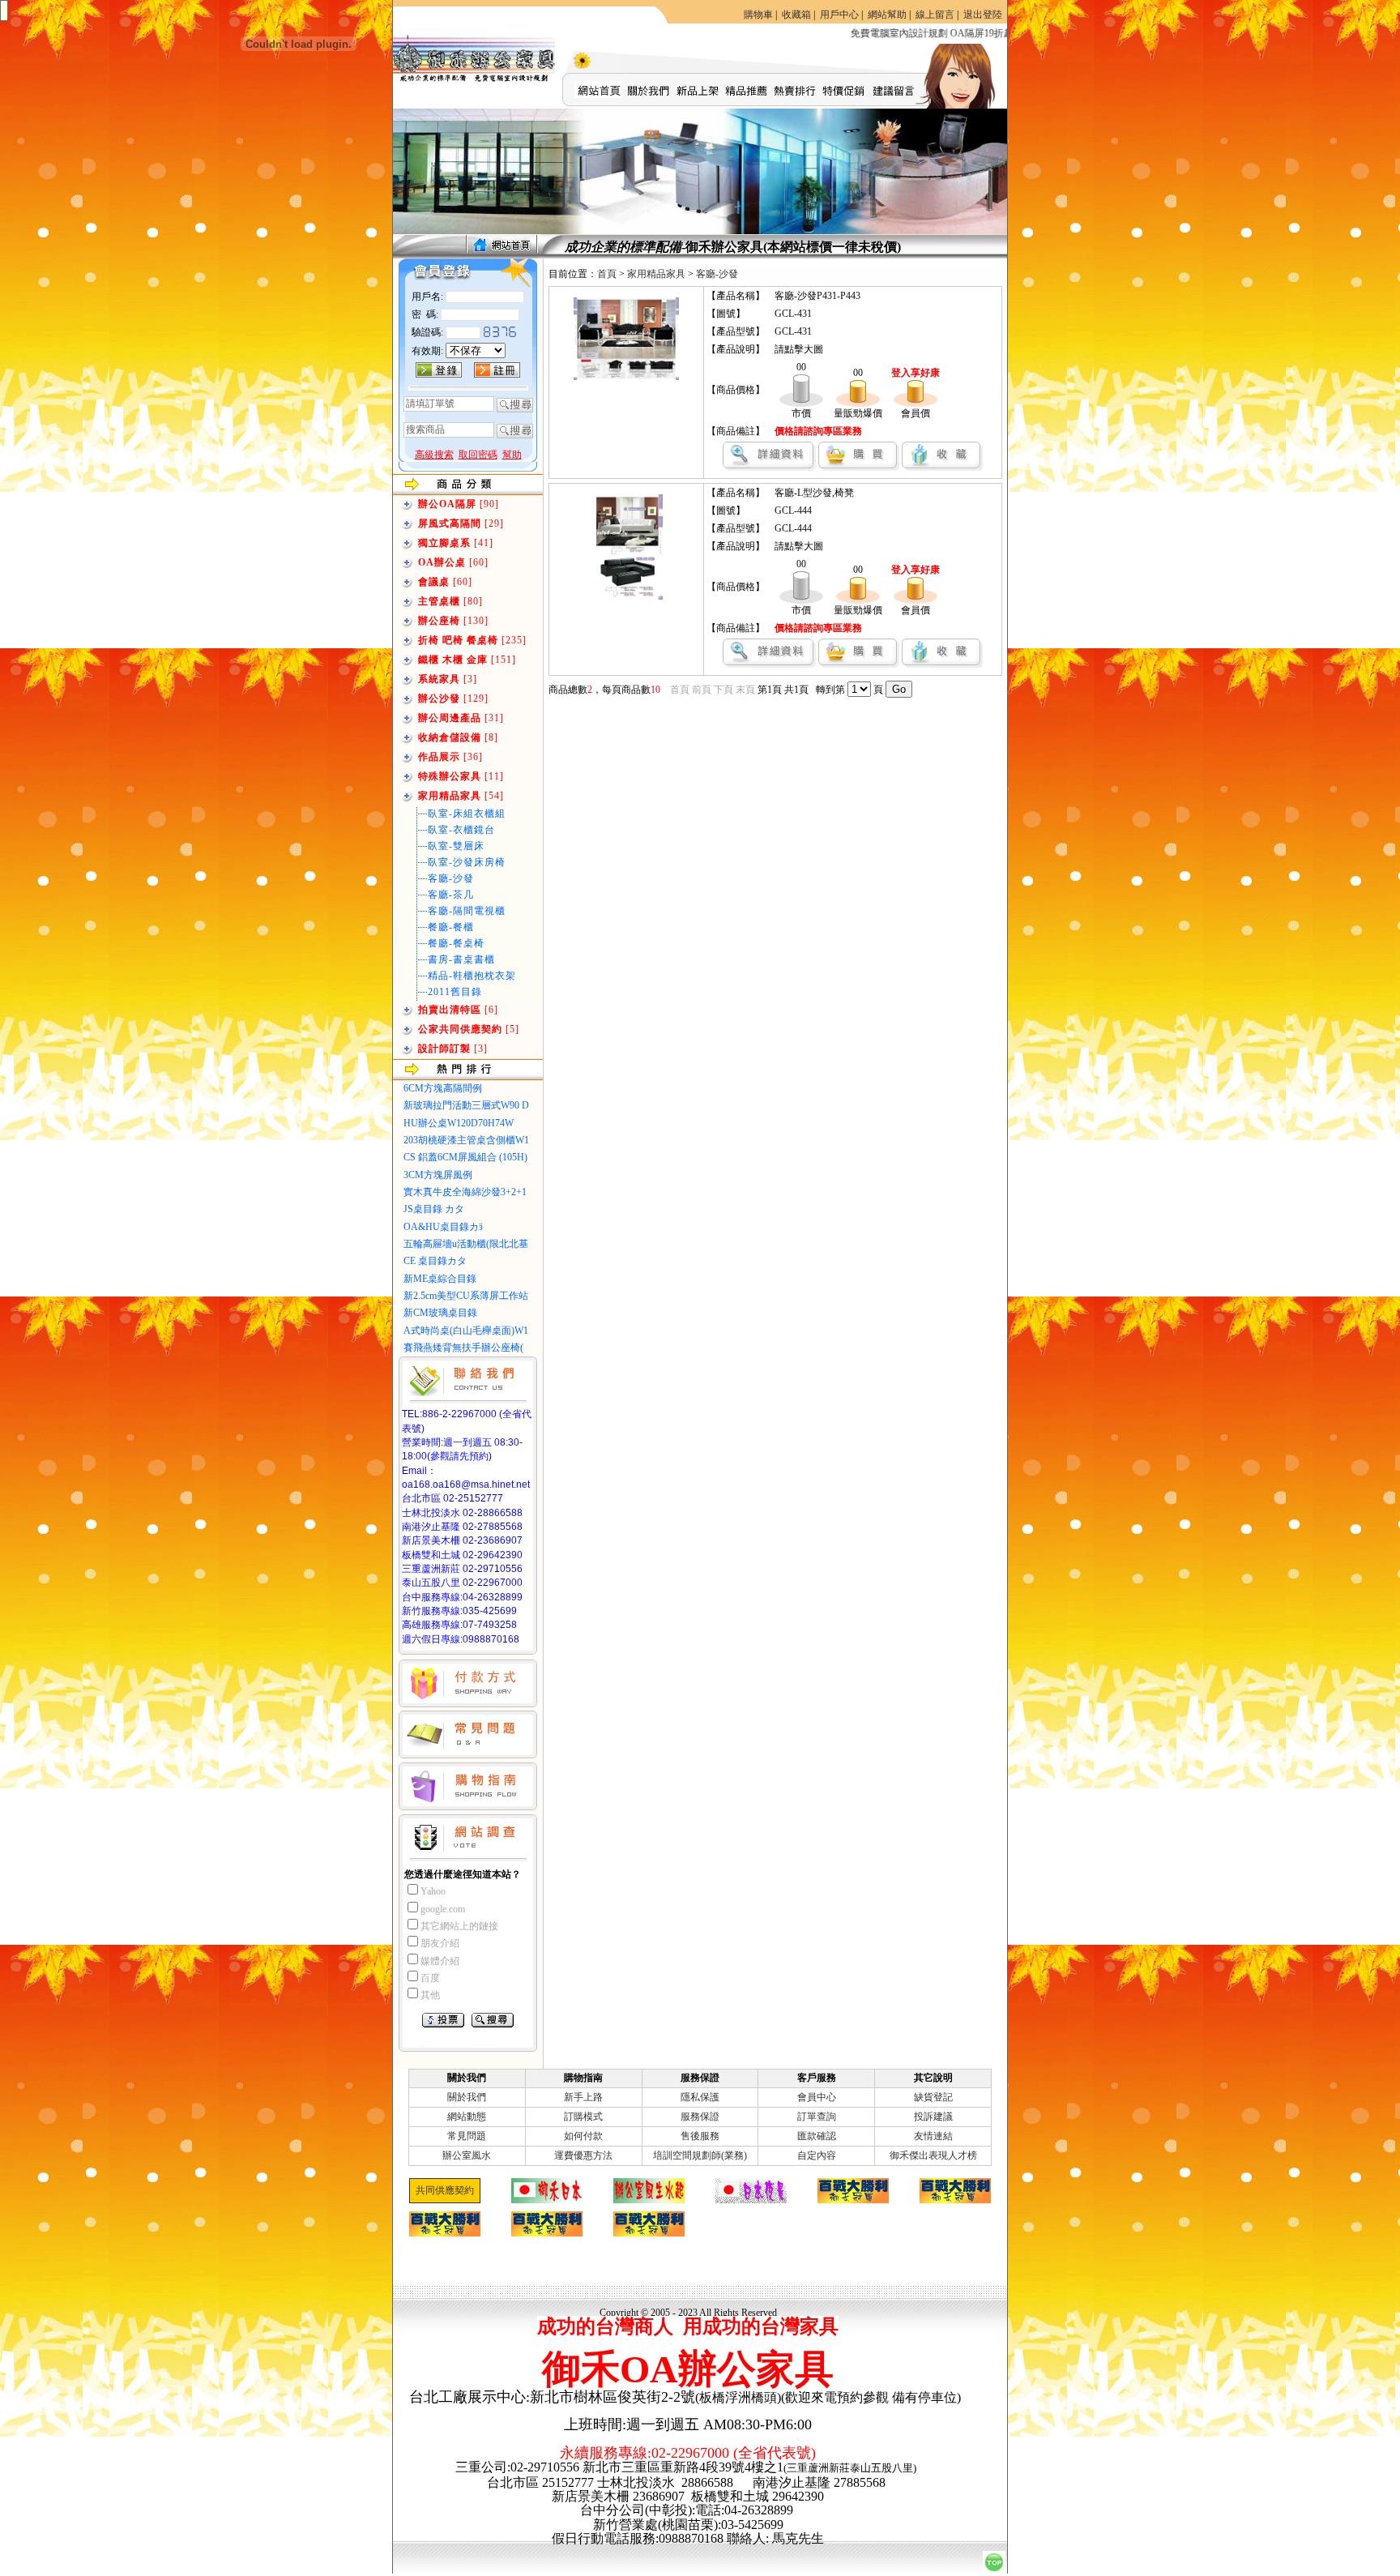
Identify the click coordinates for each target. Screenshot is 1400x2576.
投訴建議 (933, 2117)
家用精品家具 (656, 274)
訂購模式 (583, 2117)
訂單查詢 (817, 2117)
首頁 (607, 274)
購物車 (758, 15)
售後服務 (700, 2136)
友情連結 (933, 2136)
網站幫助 (887, 15)
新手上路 (583, 2097)
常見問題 (467, 2136)
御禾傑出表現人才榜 (933, 2155)
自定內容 (817, 2155)
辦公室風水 (467, 2155)
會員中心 (817, 2097)
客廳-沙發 (717, 274)
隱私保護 (700, 2097)
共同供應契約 (445, 2190)
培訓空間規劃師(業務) (700, 2155)
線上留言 (935, 15)
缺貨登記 (933, 2097)
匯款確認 (817, 2136)
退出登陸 (983, 15)
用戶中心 (839, 15)
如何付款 (583, 2136)
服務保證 (700, 2117)
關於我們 (467, 2097)
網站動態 (467, 2117)
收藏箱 (796, 15)
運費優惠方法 (583, 2155)
